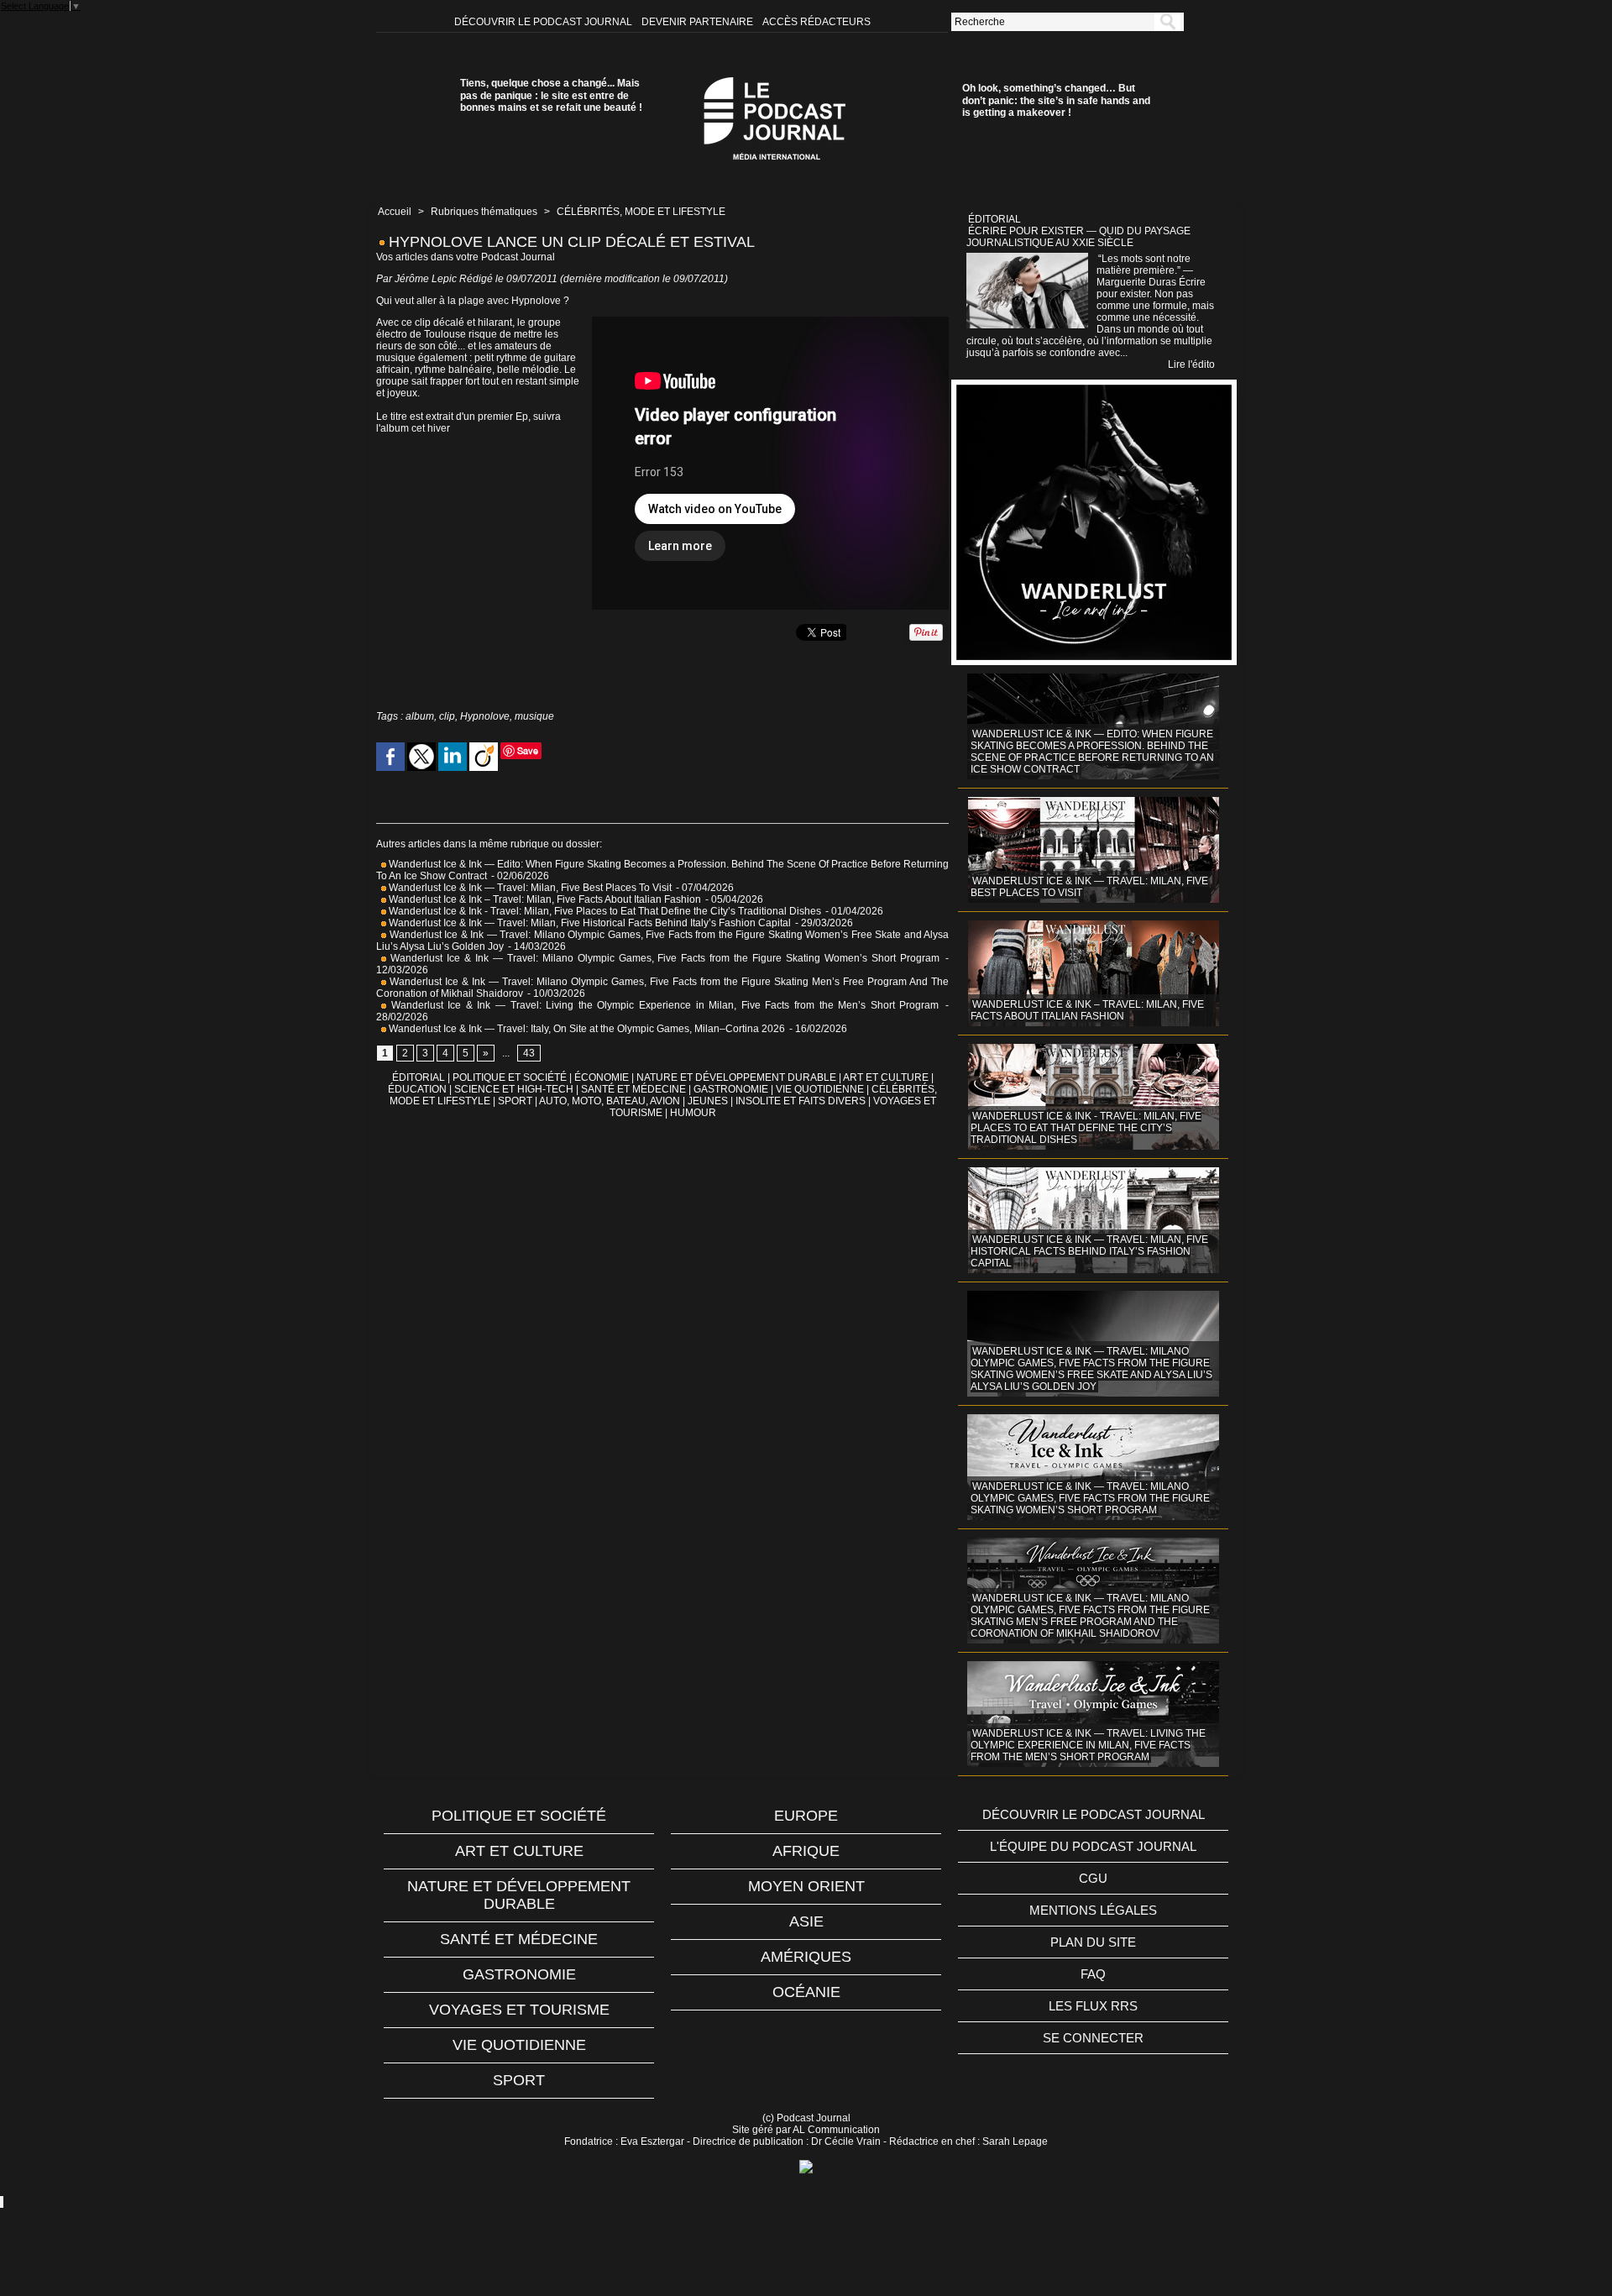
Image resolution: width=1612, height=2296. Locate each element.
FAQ (1093, 1974)
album (420, 716)
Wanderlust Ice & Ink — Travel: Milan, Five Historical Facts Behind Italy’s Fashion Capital (589, 923)
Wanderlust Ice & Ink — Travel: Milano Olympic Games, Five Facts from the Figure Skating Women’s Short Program (663, 958)
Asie (806, 1921)
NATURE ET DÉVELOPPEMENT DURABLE (736, 1077)
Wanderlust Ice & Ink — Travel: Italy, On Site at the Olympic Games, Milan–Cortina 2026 (586, 1029)
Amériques (806, 1957)
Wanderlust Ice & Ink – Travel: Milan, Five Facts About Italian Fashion (545, 899)
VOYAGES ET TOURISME (519, 2010)
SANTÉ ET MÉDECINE (633, 1089)
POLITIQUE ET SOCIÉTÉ (510, 1077)
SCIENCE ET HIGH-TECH (515, 1089)
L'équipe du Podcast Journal (1093, 1846)
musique (534, 716)
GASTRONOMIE (731, 1089)
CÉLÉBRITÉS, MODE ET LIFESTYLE (641, 212)
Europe (806, 1816)
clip (447, 716)
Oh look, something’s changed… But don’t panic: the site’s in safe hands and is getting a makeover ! (1056, 100)
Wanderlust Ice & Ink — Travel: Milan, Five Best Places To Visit (530, 888)
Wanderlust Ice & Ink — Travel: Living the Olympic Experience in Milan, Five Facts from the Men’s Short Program (662, 1005)
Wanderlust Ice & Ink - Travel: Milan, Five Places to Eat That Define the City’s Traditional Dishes (604, 911)
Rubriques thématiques (484, 212)
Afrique (806, 1851)
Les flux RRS (1093, 2006)
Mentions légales (1093, 1910)
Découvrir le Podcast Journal (544, 22)
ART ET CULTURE (886, 1077)
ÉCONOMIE (602, 1077)
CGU (1093, 1878)
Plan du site (1093, 1942)
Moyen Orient (806, 1886)
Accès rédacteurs (816, 22)
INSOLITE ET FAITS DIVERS (801, 1101)
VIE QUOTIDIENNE (820, 1089)
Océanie (806, 1992)
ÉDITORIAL (419, 1077)
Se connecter (1093, 2038)
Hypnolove (485, 716)
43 (529, 1053)
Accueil (395, 212)
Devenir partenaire (699, 22)
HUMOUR (693, 1113)
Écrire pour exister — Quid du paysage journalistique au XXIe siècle (1078, 237)
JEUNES (708, 1101)
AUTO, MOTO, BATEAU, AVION (610, 1101)
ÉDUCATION (417, 1089)
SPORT (515, 1101)
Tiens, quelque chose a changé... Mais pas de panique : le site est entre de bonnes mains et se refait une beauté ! (551, 95)
